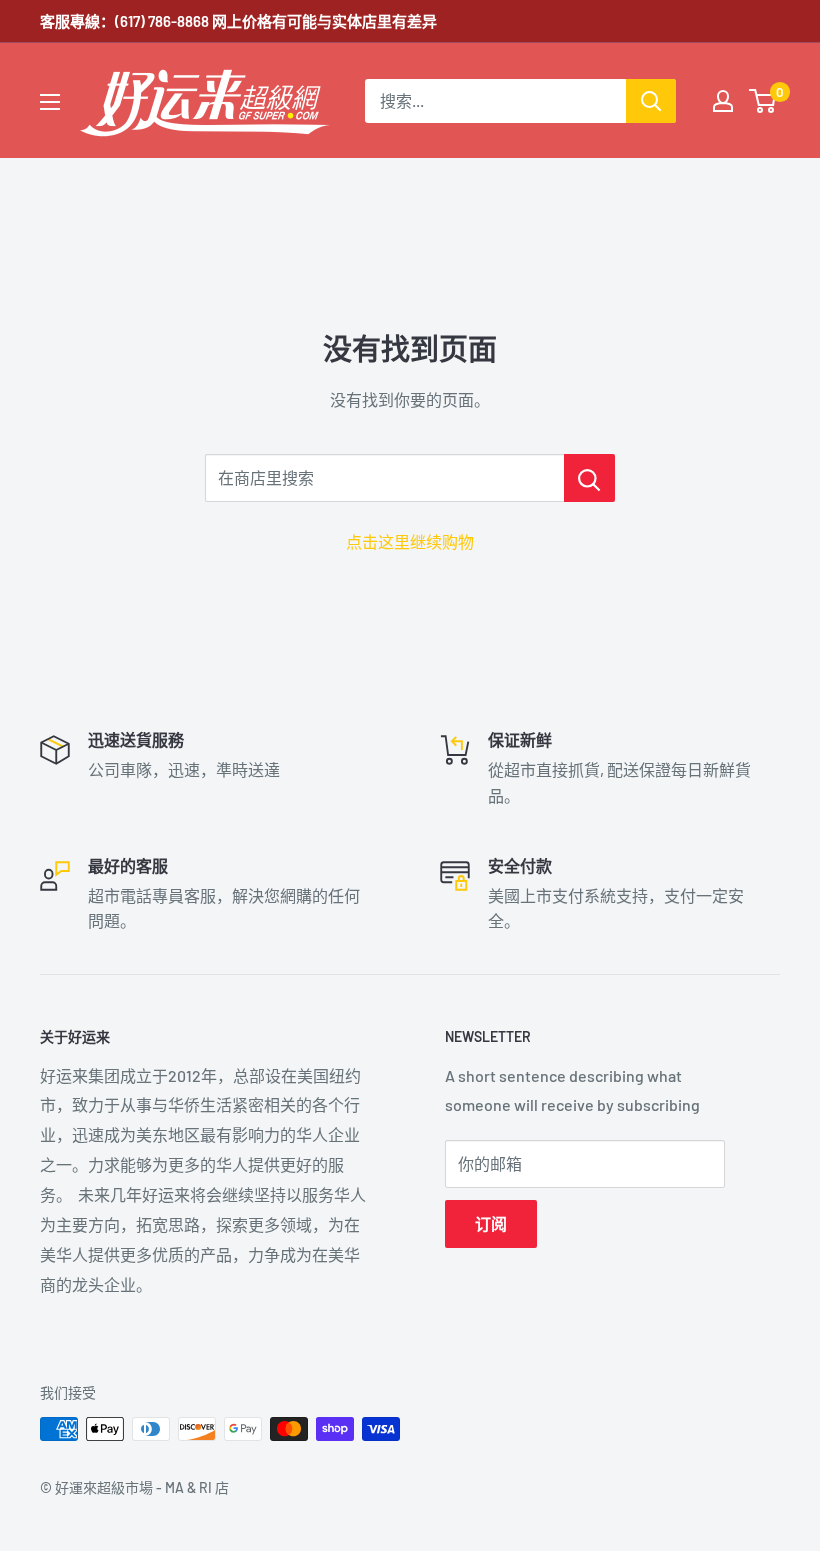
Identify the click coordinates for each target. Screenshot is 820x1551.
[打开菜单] (50, 102)
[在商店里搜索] (589, 478)
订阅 (491, 1223)
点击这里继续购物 (410, 541)
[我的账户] (723, 101)
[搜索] (651, 101)
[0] (763, 101)
